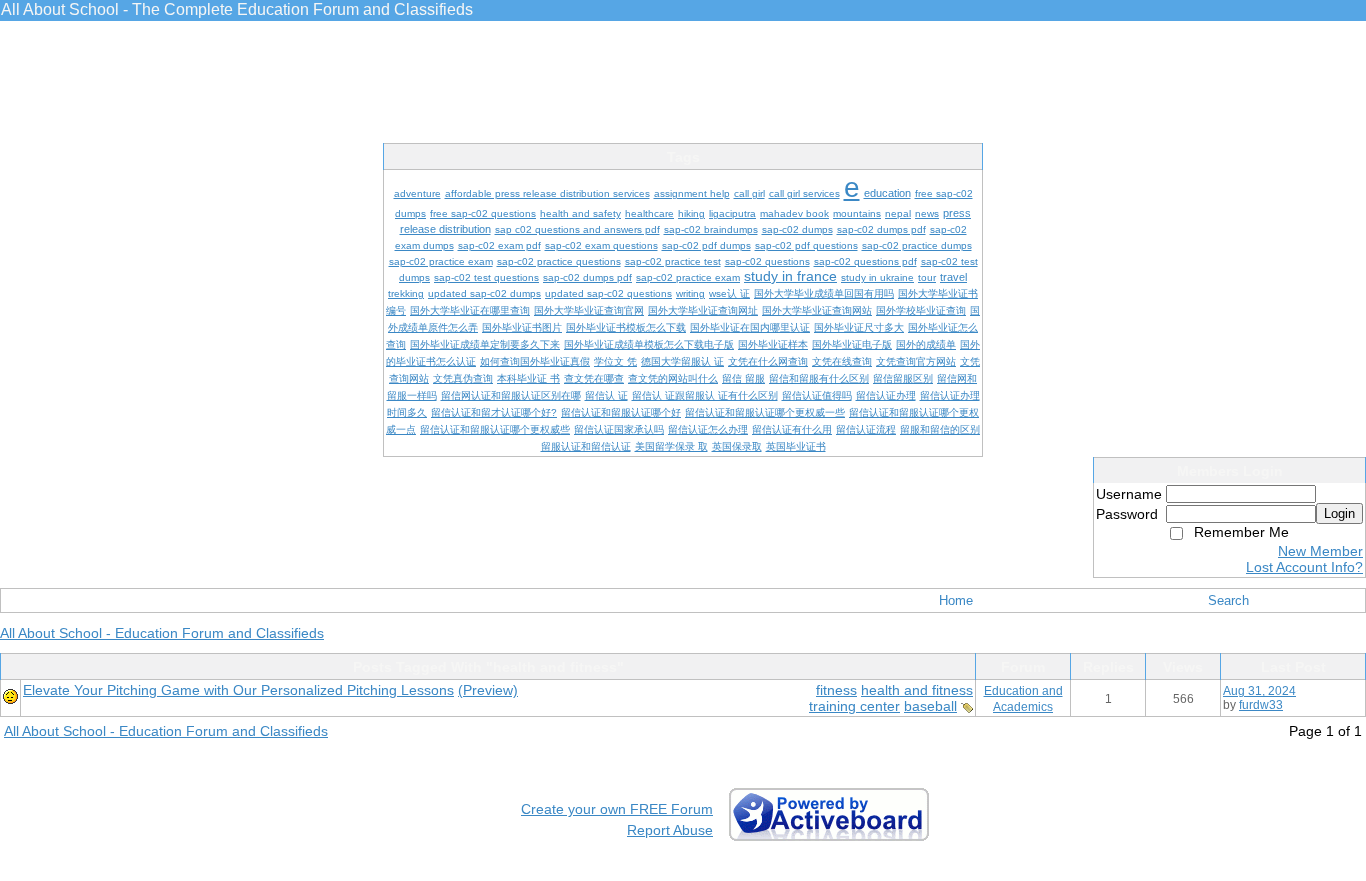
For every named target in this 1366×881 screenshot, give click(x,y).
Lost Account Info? (1304, 567)
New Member (1320, 551)
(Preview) (488, 690)
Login (1339, 513)
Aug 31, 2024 (1259, 691)
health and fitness (917, 690)
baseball (930, 706)
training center (854, 706)
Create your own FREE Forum (617, 809)
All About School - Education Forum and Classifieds (162, 633)
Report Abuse (670, 830)
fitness (836, 690)
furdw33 (1261, 705)
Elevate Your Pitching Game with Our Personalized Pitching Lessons (238, 690)
